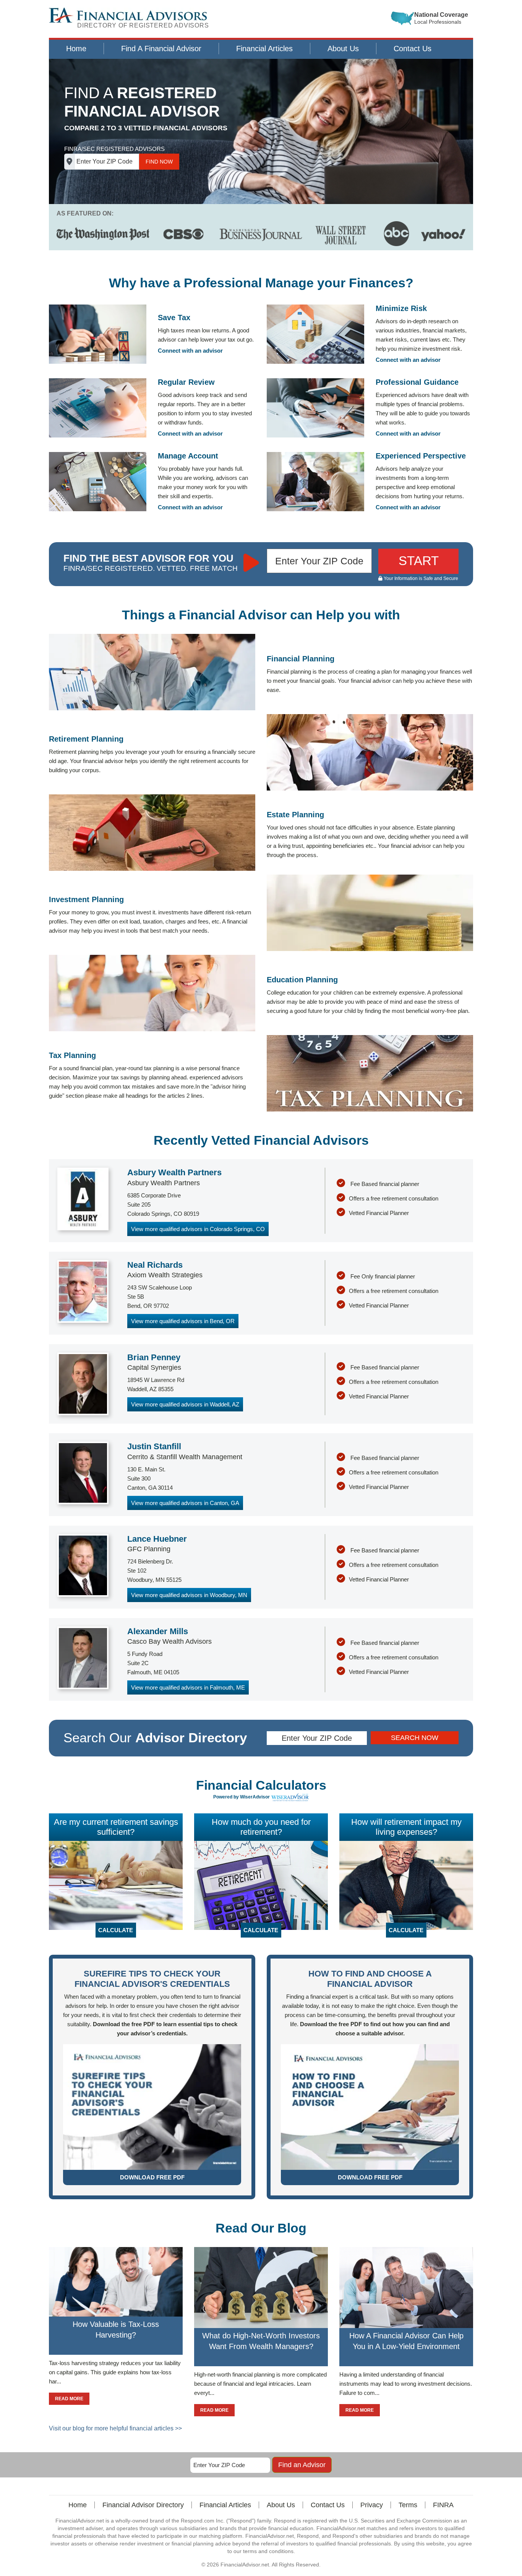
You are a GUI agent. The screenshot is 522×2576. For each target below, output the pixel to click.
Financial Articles (264, 49)
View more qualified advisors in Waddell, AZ (185, 1404)
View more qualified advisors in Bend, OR (183, 1321)
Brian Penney (154, 1357)
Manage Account (188, 456)
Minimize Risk (401, 308)
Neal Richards (155, 1265)
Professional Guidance (417, 382)
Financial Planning (301, 659)
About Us (343, 49)
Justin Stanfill (154, 1446)
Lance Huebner (157, 1539)
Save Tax (174, 318)
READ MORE (69, 2399)
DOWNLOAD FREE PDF (152, 2177)
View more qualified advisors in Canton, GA (185, 1503)
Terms (408, 2505)
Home (76, 49)
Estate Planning (295, 815)
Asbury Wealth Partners (174, 1172)
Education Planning (302, 980)
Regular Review (186, 382)
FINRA (443, 2505)
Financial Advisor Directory (143, 2505)
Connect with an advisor (190, 351)
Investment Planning (86, 899)
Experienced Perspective (421, 456)
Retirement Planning (86, 739)
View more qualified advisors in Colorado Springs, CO (198, 1229)
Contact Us (413, 49)
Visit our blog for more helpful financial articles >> (115, 2428)
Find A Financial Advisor (161, 49)
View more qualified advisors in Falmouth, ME (188, 1687)
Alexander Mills (158, 1631)
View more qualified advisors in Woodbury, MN (189, 1595)
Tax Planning (72, 1055)
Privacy (372, 2505)
